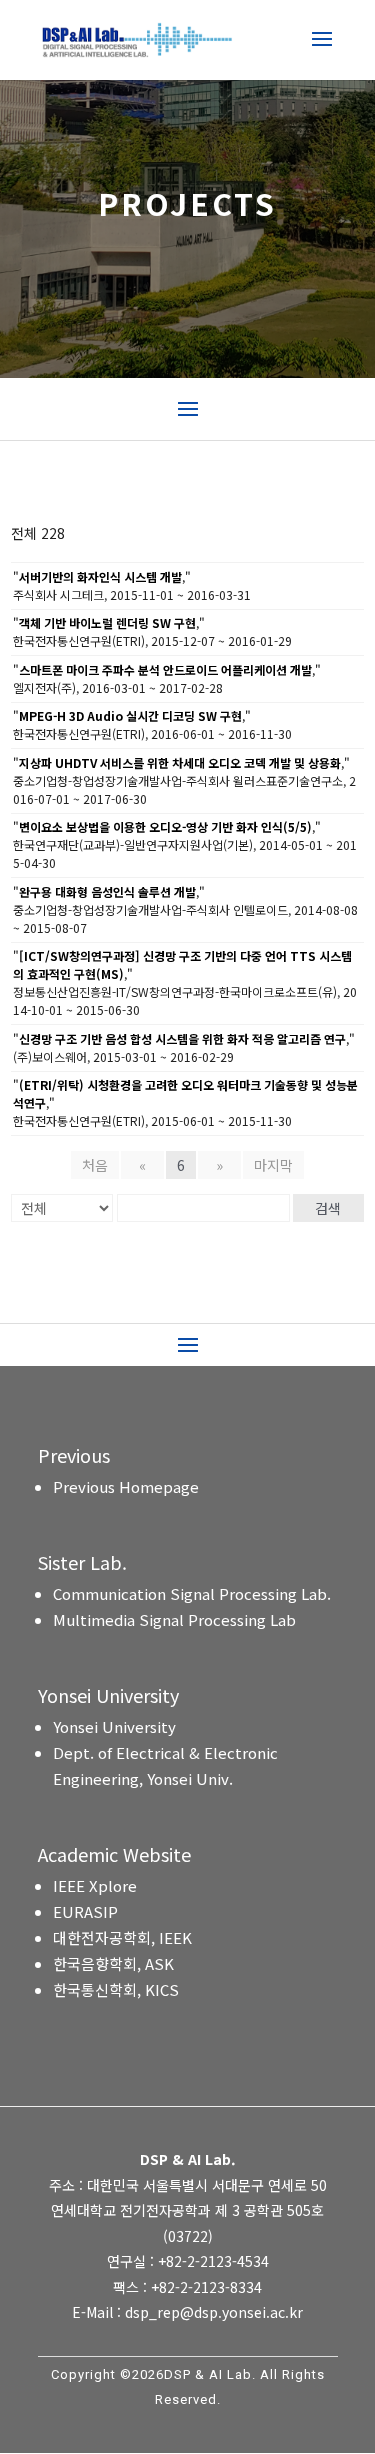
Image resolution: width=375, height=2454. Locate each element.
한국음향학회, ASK (113, 1963)
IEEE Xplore (95, 1885)
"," (102, 576)
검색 (328, 1208)
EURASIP (85, 1911)
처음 (95, 1165)
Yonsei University (114, 1726)
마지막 (273, 1165)
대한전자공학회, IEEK (122, 1937)
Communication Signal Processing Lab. (192, 1593)
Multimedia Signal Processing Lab (174, 1619)
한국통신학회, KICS (116, 1989)
